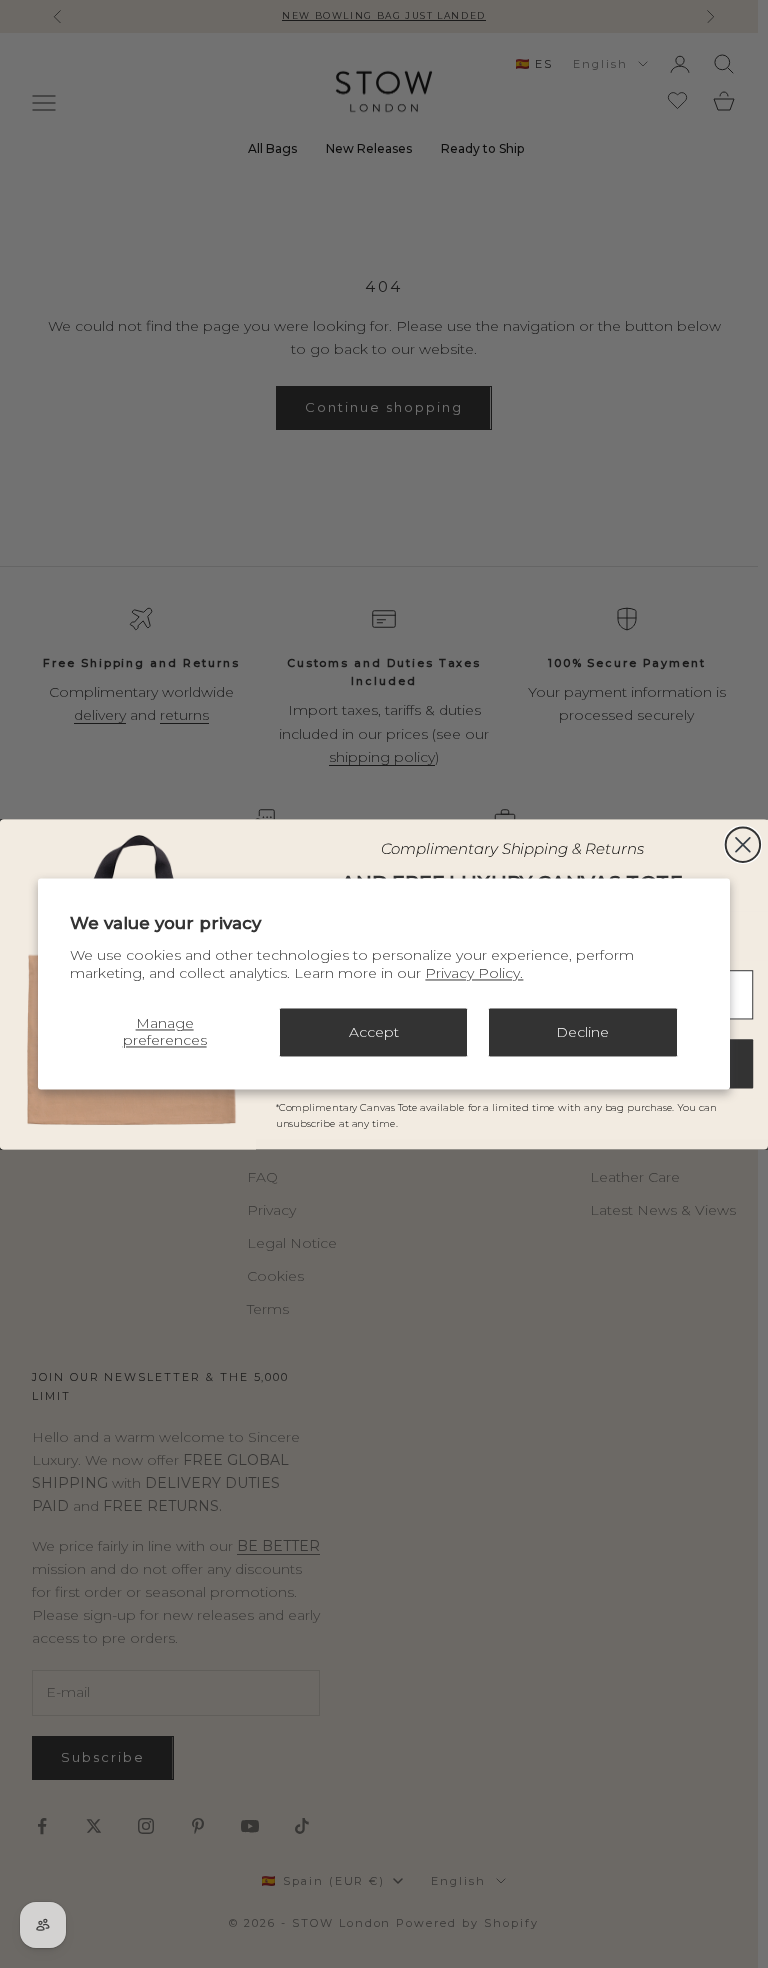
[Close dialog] (743, 844)
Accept (374, 1032)
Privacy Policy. (474, 974)
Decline (582, 1032)
